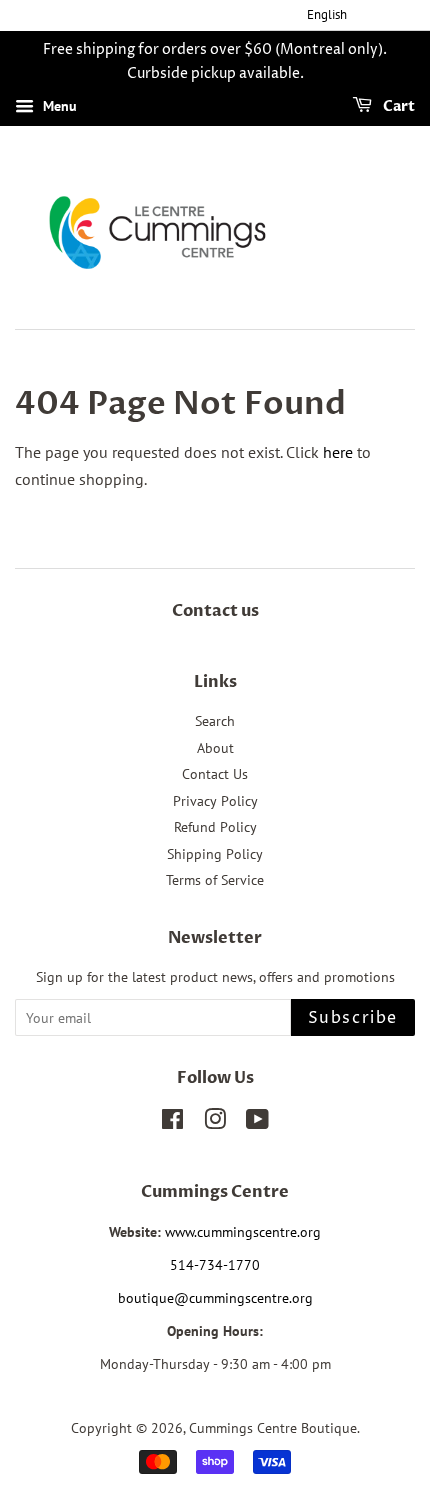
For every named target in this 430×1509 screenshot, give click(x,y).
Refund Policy (215, 827)
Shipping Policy (215, 854)
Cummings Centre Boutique (273, 1428)
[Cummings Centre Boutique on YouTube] (257, 1123)
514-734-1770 (215, 1265)
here (338, 452)
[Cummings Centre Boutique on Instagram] (215, 1123)
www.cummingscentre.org (243, 1232)
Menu (58, 106)
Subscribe (353, 1018)
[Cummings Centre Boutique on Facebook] (172, 1123)
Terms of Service (215, 880)
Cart (397, 106)
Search (215, 721)
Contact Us (215, 774)
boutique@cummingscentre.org (215, 1298)
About (215, 748)
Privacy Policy (215, 801)
